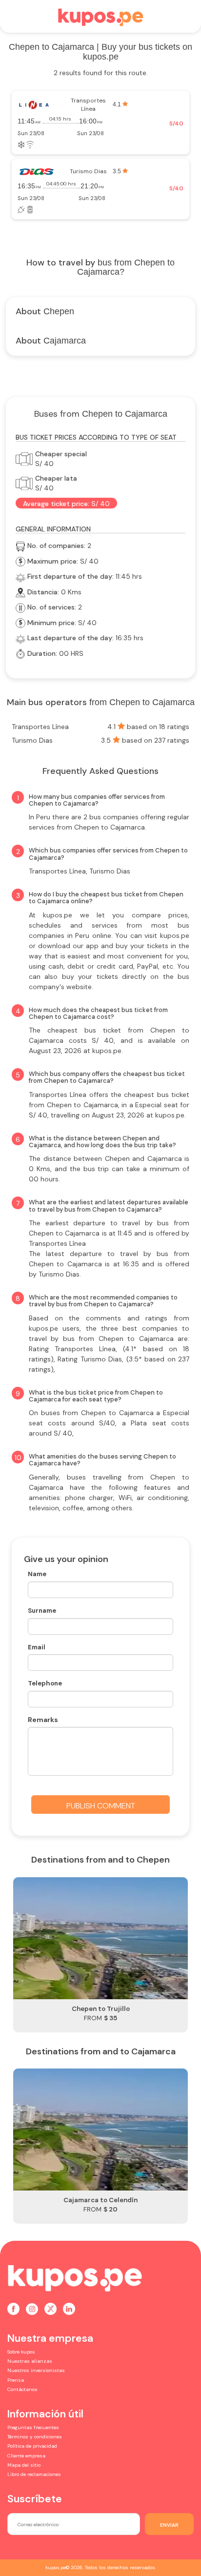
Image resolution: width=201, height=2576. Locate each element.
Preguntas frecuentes (33, 2427)
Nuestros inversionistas (36, 2370)
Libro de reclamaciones (34, 2474)
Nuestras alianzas (30, 2361)
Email (37, 1647)
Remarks (43, 1720)
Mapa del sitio (24, 2465)
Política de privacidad (32, 2446)
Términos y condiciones (35, 2437)
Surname (42, 1611)
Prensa (16, 2380)
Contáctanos (22, 2389)
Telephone (45, 1683)
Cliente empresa (26, 2456)
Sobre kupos (21, 2352)
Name (37, 1574)
